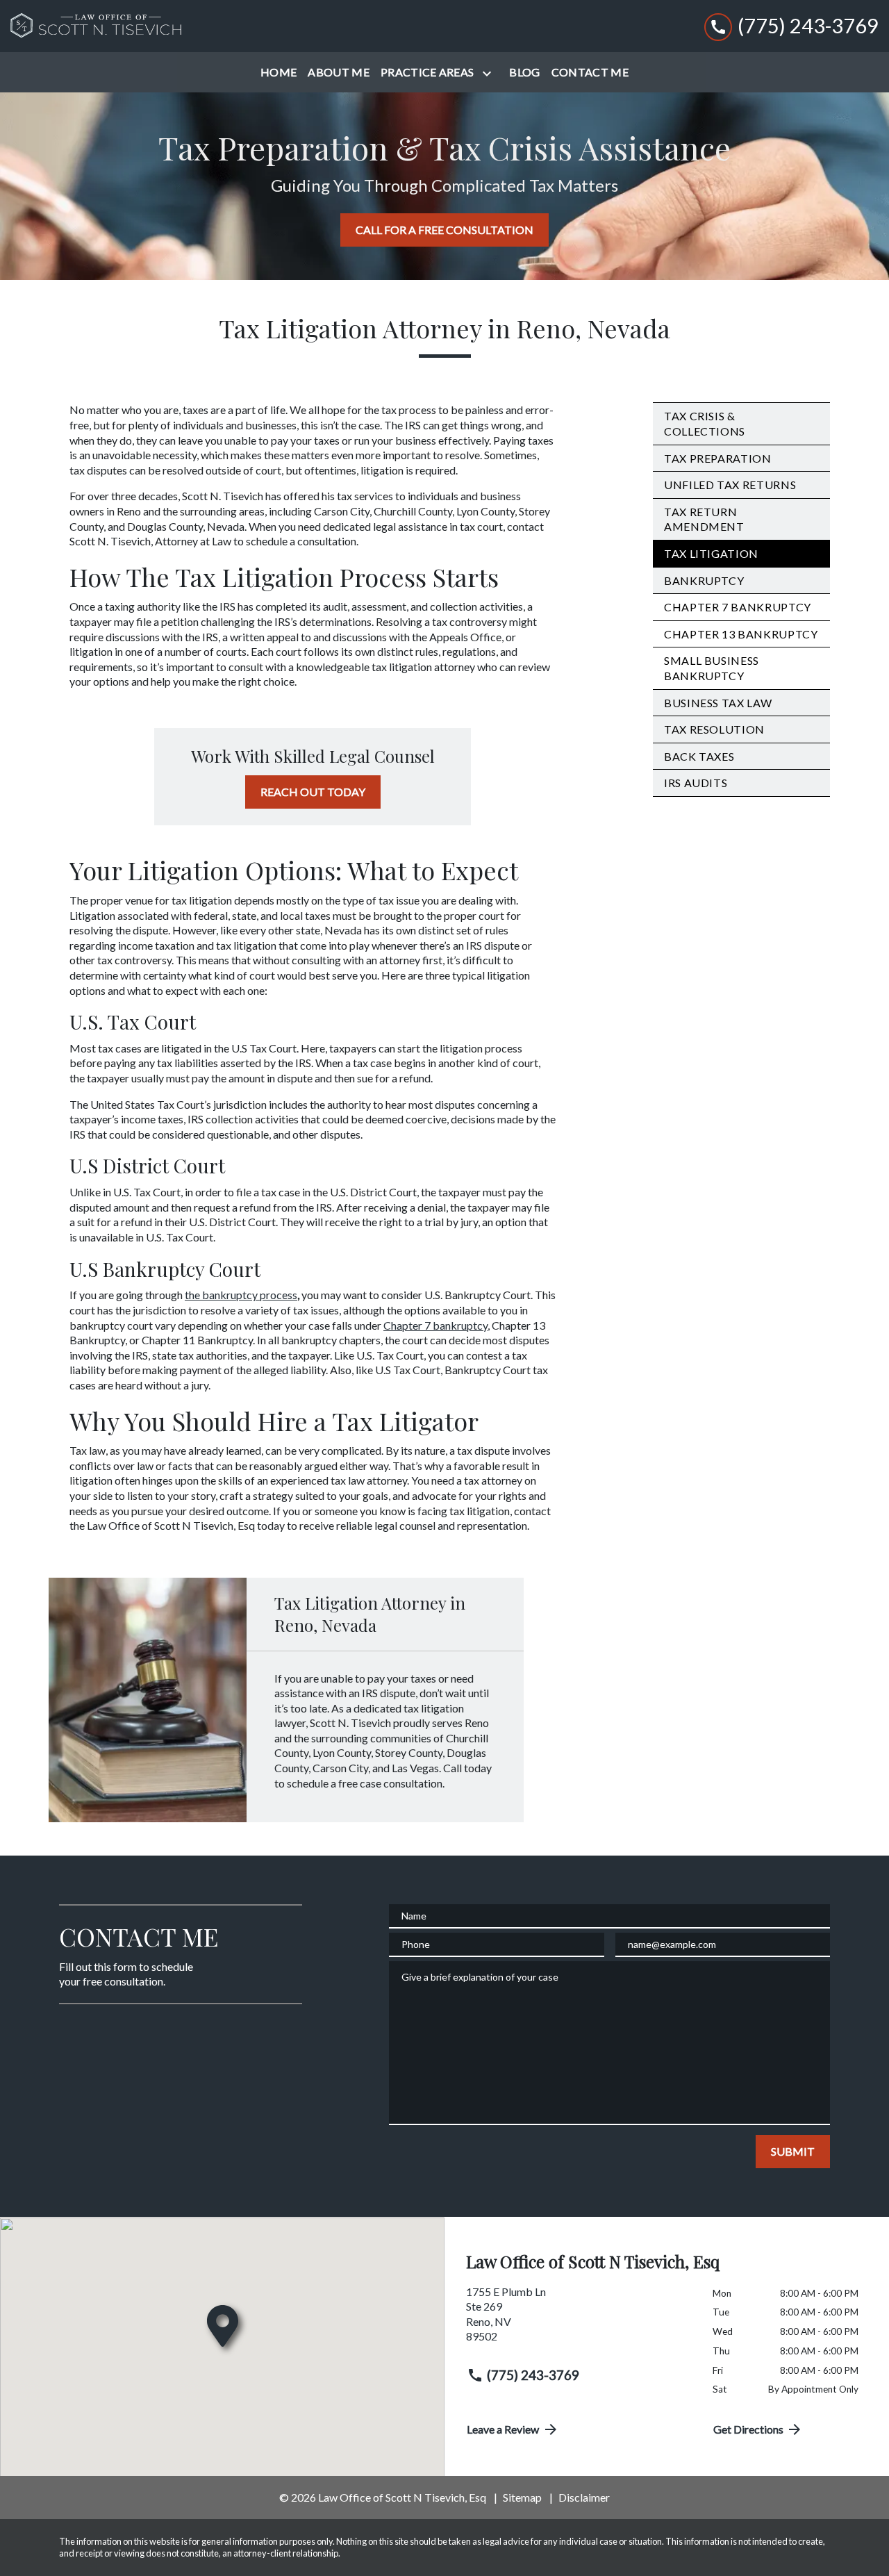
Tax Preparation (718, 458)
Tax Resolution (714, 729)
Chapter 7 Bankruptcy (738, 607)
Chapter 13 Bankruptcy (741, 634)
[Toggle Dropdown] (490, 73)
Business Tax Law (718, 703)
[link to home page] (97, 26)
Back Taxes (699, 756)
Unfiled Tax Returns (730, 485)
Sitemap (522, 2497)
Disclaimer (584, 2497)
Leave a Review (503, 2429)
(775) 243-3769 (533, 2375)
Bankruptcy (704, 580)
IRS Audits (696, 783)
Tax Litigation (711, 553)
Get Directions (748, 2429)
